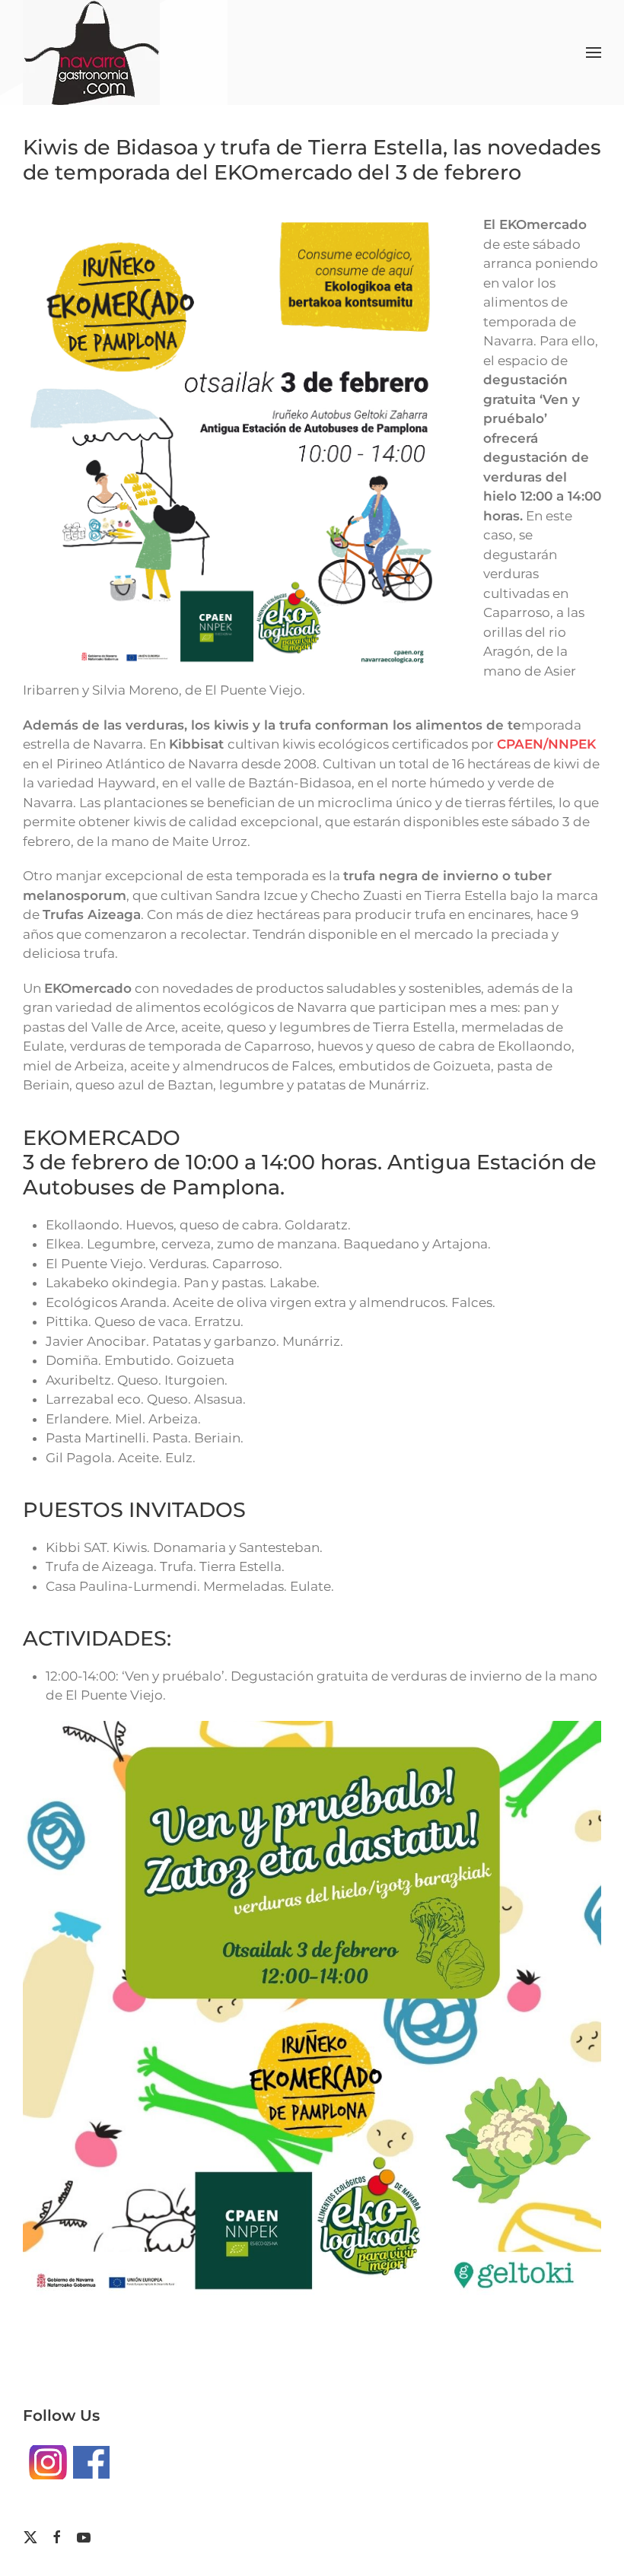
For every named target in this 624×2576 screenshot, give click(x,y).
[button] (594, 52)
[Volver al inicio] (91, 52)
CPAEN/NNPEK (546, 744)
